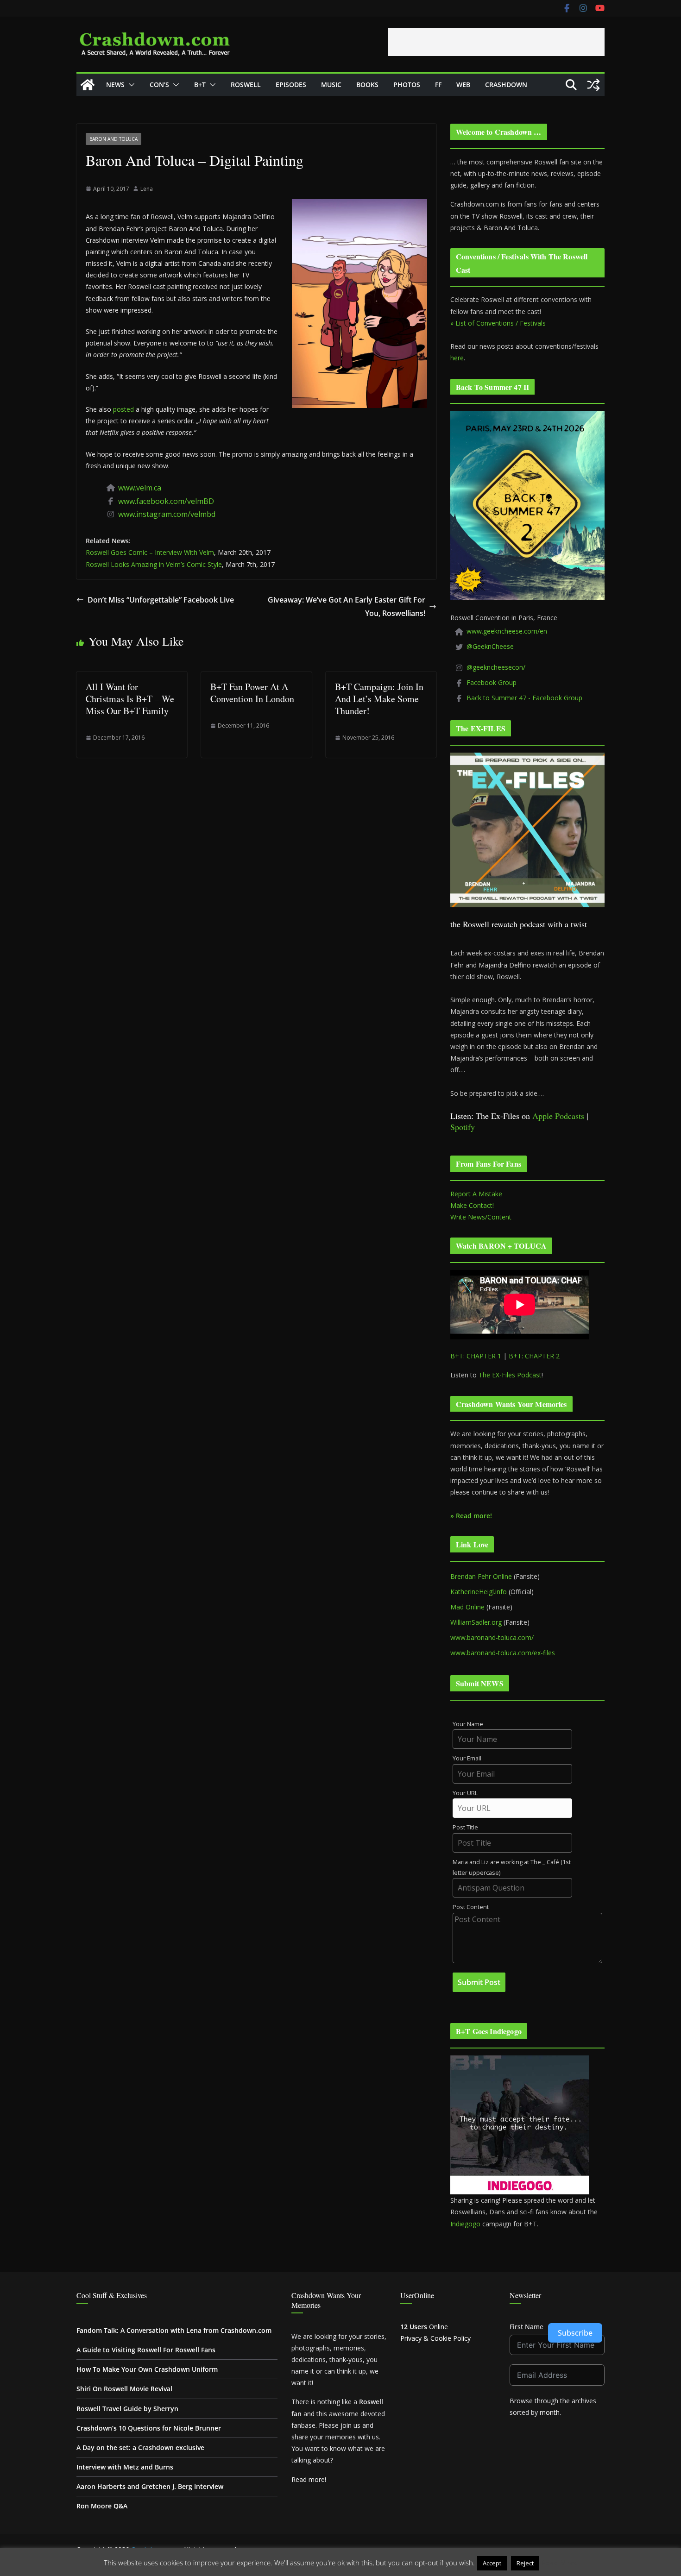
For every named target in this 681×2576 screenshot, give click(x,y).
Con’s (159, 85)
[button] (130, 85)
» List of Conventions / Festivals (498, 323)
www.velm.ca (140, 488)
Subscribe (575, 2333)
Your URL (465, 1793)
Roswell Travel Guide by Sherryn (127, 2409)
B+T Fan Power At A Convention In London (252, 693)
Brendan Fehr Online (481, 1576)
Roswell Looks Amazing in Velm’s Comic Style (154, 564)
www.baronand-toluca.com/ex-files (503, 1653)
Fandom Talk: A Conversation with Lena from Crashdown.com (174, 2330)
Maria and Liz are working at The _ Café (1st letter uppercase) (512, 1867)
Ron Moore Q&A (102, 2506)
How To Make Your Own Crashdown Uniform (147, 2369)
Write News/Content (481, 1217)
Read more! (309, 2479)
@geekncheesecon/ (496, 667)
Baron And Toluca (113, 139)
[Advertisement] (496, 42)
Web (463, 85)
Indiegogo (465, 2224)
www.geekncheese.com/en (507, 631)
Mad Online (467, 1607)
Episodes (291, 85)
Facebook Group (492, 682)
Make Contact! (472, 1205)
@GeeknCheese (490, 646)
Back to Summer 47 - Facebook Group (524, 698)
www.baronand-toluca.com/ (492, 1637)
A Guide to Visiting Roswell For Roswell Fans (146, 2350)
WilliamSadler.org (476, 1622)
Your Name (468, 1724)
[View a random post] (593, 85)
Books (367, 85)
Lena (147, 189)
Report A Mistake (476, 1194)
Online (424, 2327)
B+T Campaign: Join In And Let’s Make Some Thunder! (379, 699)
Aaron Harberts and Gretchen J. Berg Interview (150, 2486)
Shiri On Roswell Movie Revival (124, 2389)
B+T (200, 85)
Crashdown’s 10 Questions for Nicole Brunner (149, 2428)
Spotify (463, 1127)
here (457, 358)
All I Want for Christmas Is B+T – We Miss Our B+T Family (130, 699)
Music (331, 85)
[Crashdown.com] (88, 85)
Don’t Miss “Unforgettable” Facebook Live (161, 600)
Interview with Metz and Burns (125, 2467)
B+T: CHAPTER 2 (534, 1356)
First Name (527, 2327)
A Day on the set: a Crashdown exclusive (140, 2447)
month (550, 2412)
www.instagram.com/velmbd (167, 514)
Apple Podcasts (558, 1116)
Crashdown (506, 85)
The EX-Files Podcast (510, 1375)
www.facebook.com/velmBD (166, 501)
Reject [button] (525, 2563)
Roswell (246, 85)
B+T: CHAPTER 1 (476, 1356)
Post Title (465, 1827)
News (115, 85)
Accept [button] (492, 2563)
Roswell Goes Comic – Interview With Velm (150, 552)
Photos (407, 85)
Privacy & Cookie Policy (435, 2338)
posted (123, 409)
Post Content (471, 1907)
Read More (559, 2563)
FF (438, 85)
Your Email (467, 1758)
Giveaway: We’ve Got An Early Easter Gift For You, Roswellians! (347, 606)
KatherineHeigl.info (479, 1592)
